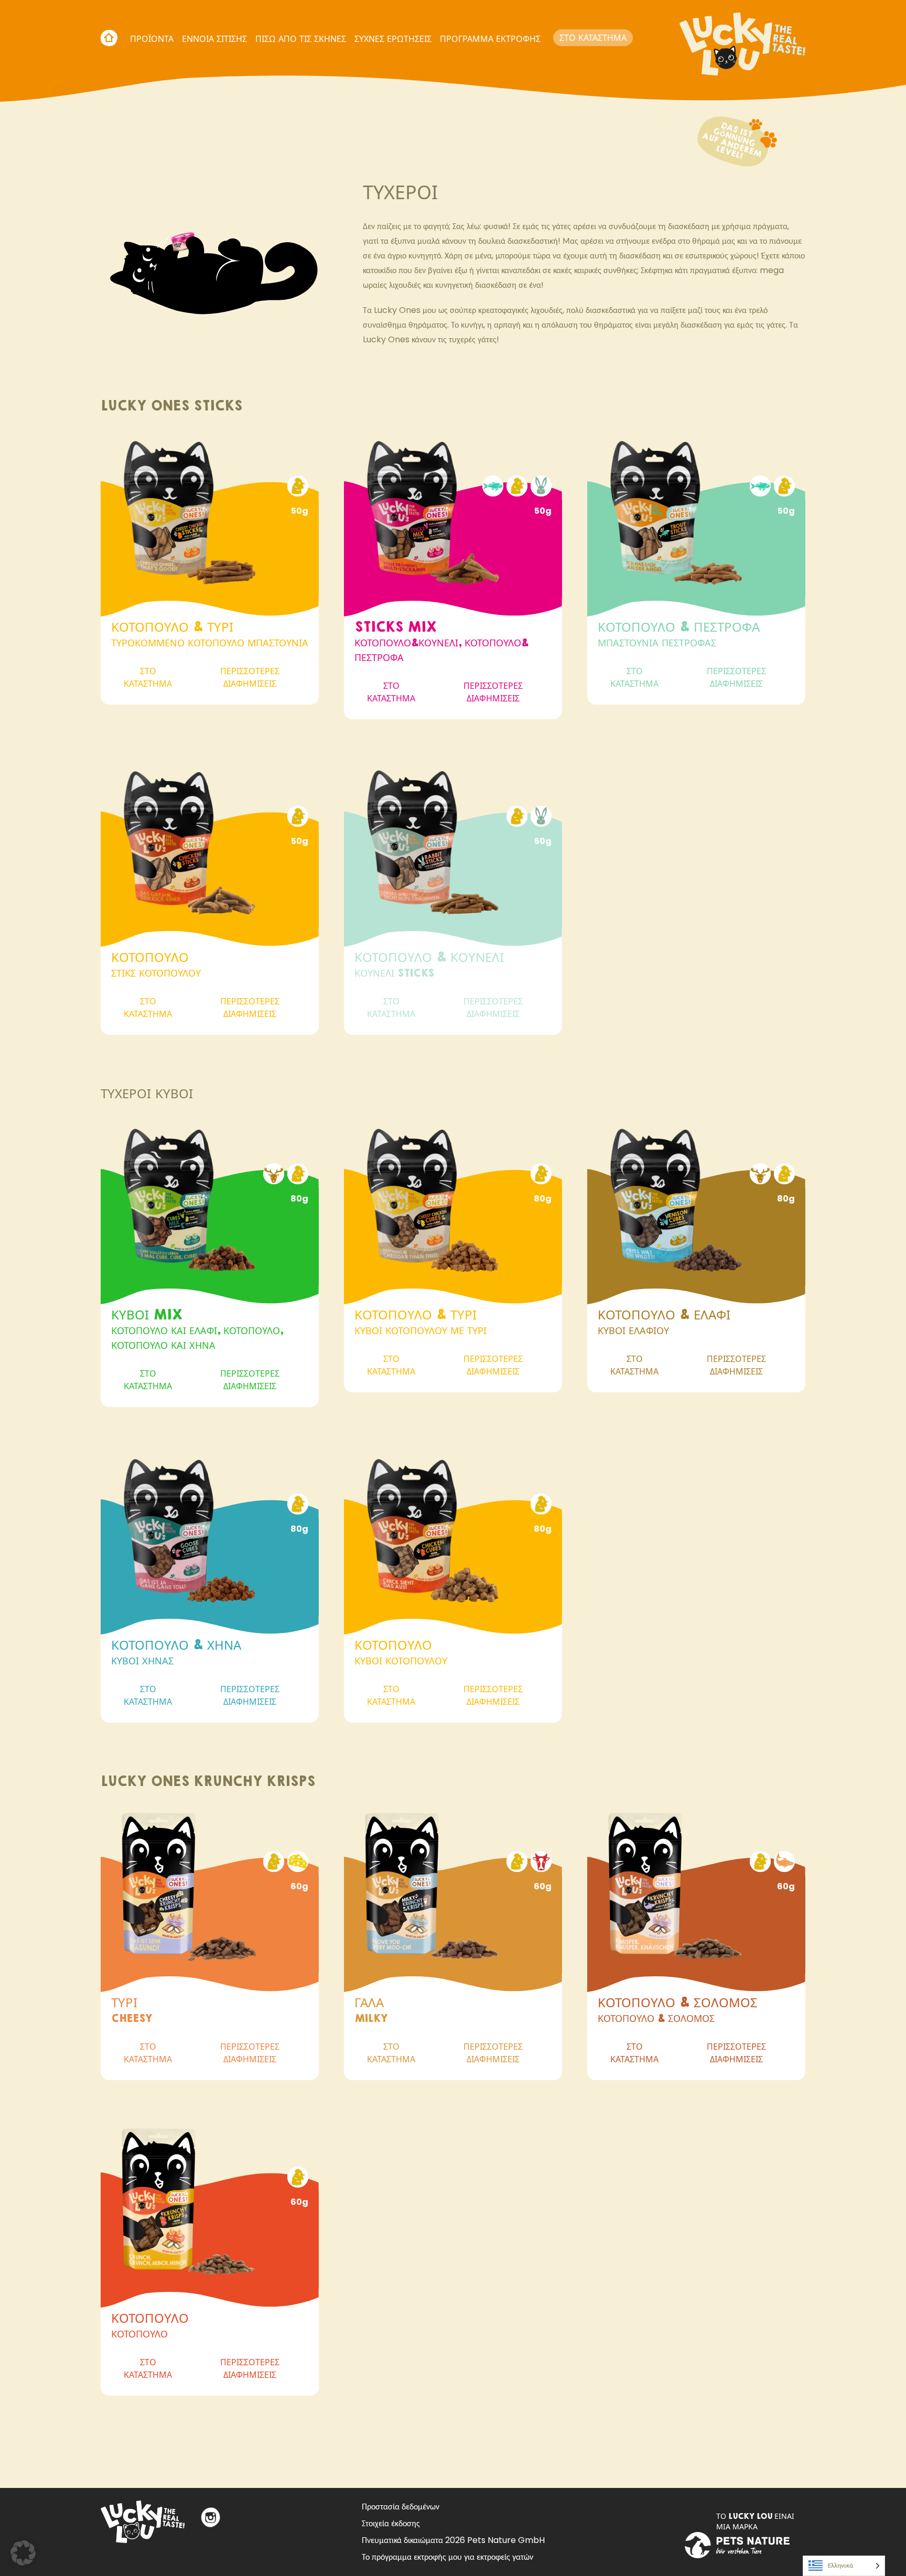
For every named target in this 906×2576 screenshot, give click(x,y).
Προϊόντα (152, 39)
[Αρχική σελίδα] (742, 38)
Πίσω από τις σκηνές (301, 39)
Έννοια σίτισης (214, 39)
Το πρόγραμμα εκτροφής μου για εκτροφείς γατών (447, 2557)
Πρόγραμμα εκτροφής (490, 39)
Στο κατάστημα (593, 37)
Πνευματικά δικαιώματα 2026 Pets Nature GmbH (453, 2540)
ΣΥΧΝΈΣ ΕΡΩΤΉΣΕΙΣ (393, 39)
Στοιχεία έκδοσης (391, 2523)
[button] (23, 2553)
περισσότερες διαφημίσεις (250, 677)
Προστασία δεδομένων (401, 2507)
